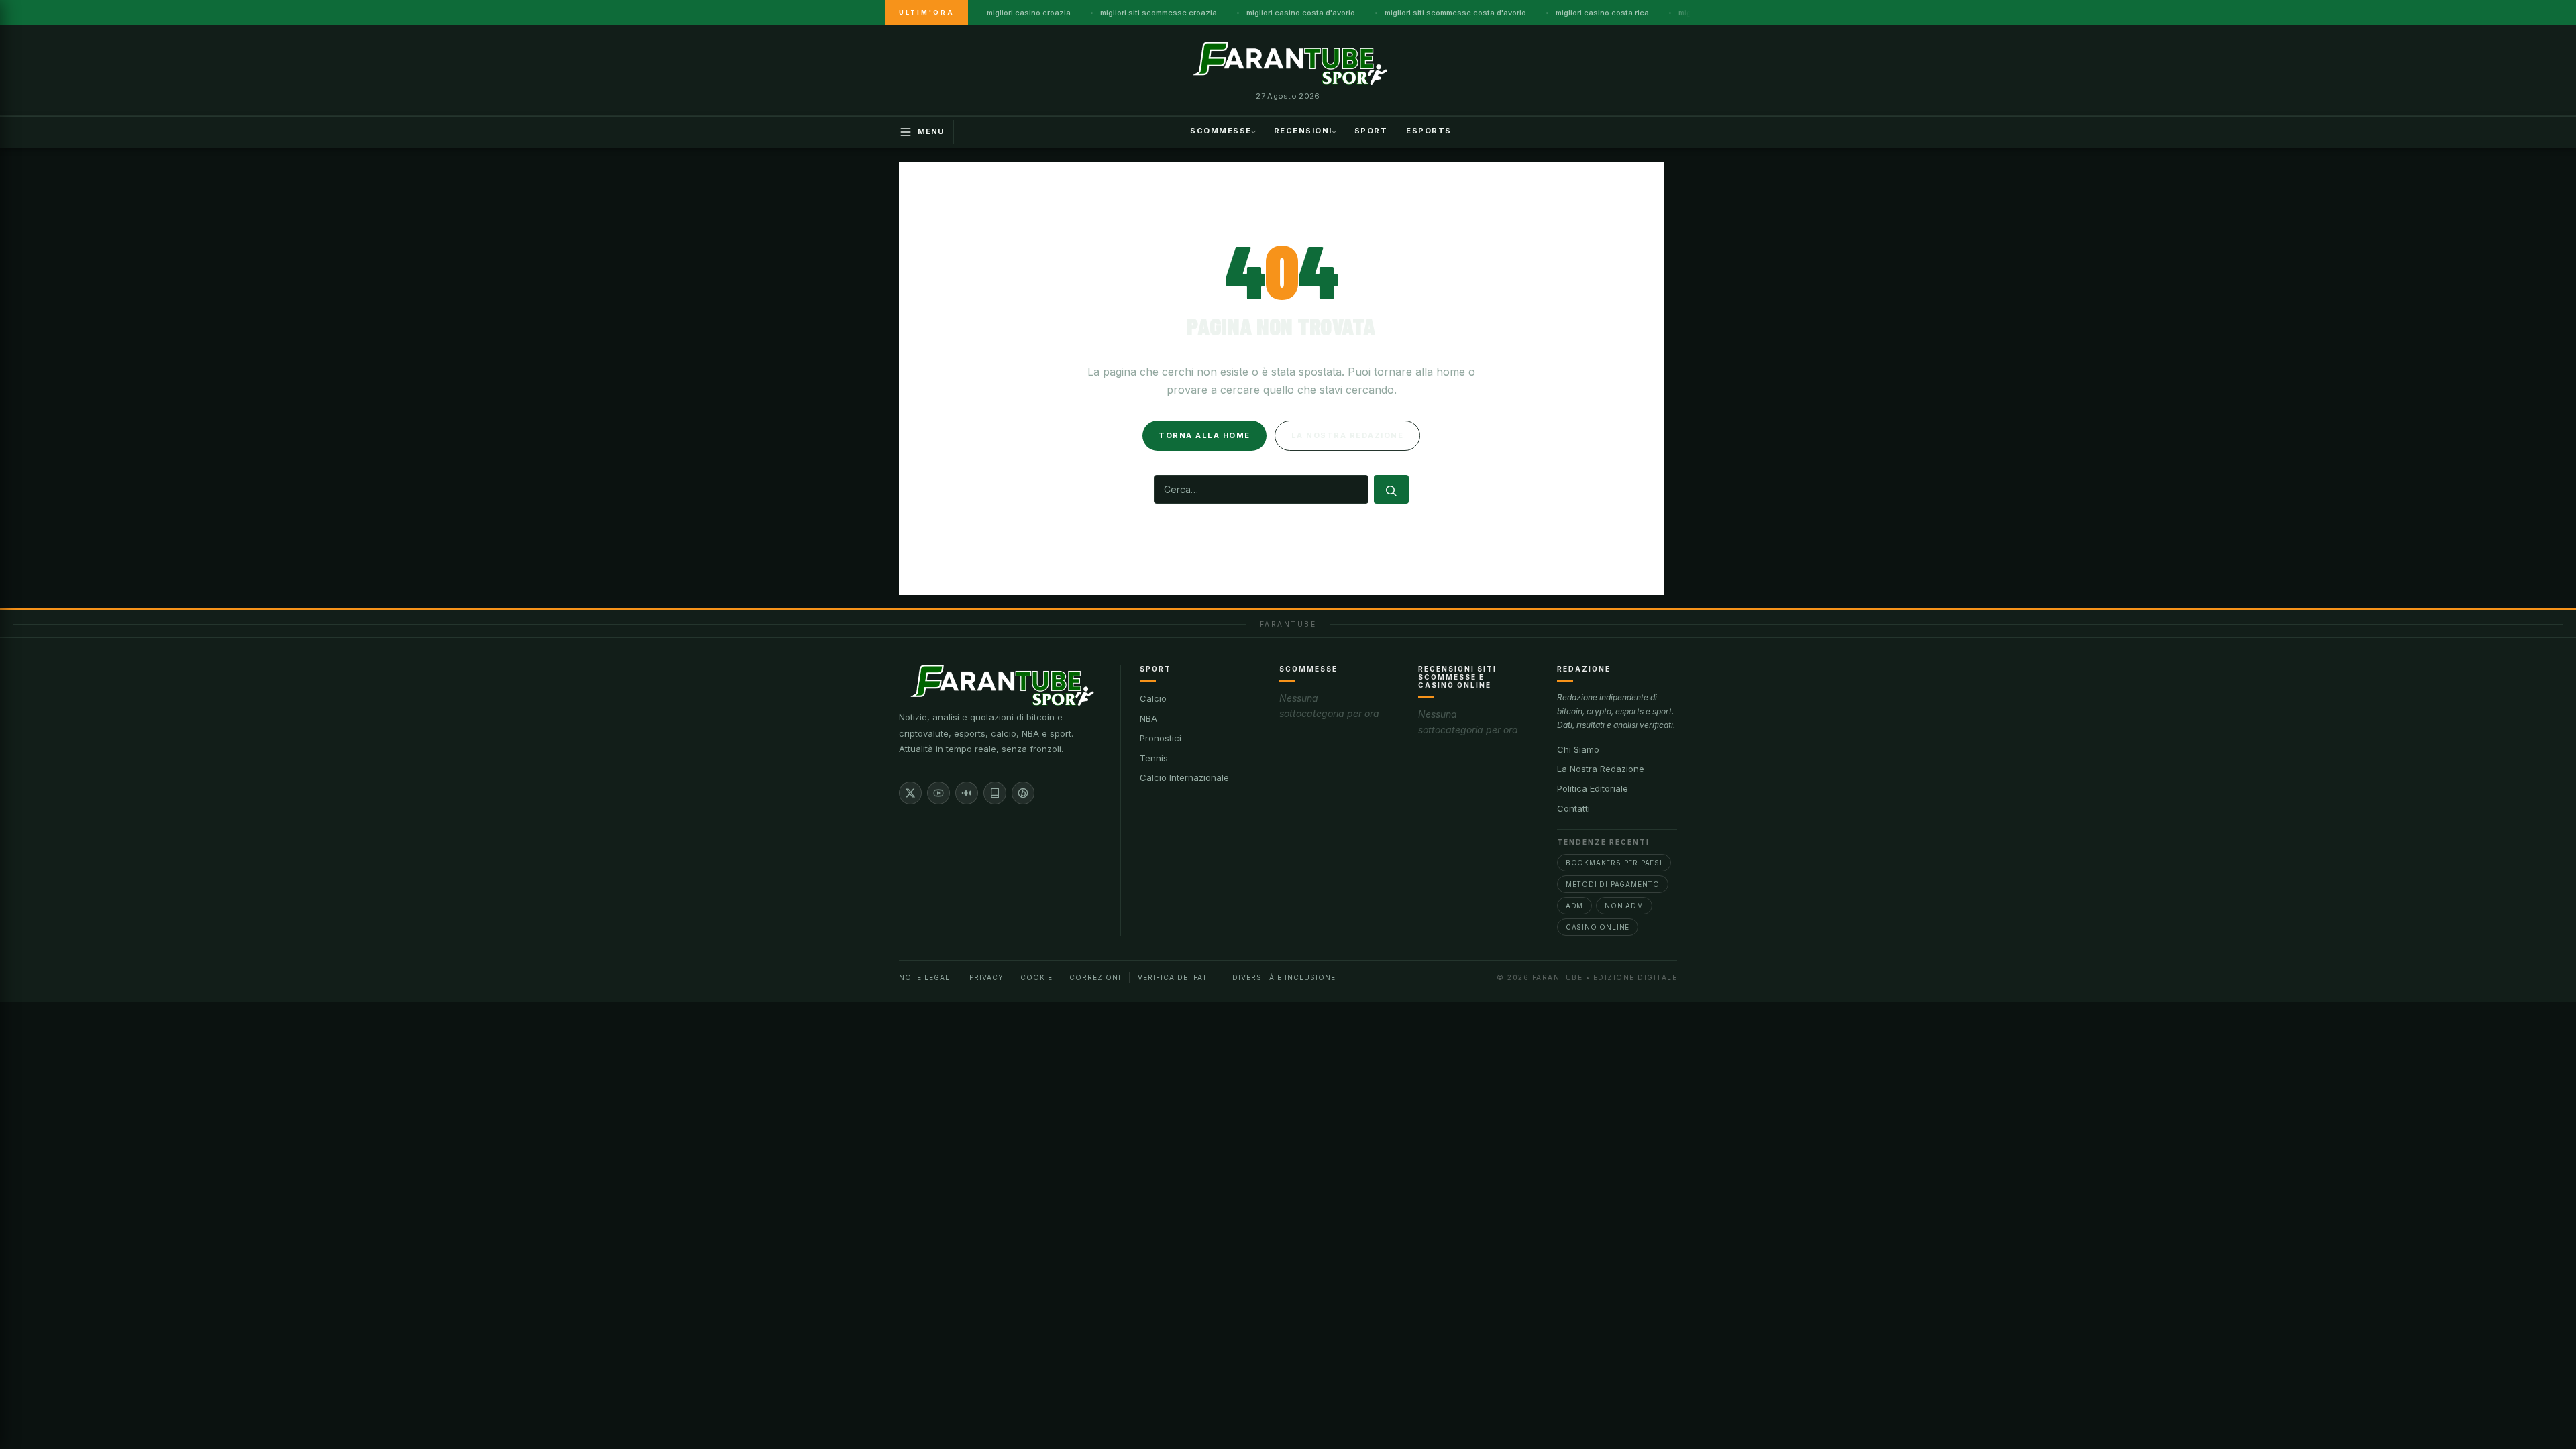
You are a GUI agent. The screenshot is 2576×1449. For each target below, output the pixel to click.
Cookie (1036, 977)
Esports (1429, 131)
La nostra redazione (1348, 435)
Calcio (1153, 698)
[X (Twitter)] (910, 793)
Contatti (1573, 808)
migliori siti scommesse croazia (1159, 13)
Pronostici (1161, 738)
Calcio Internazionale (1184, 777)
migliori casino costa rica (1602, 13)
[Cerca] (1391, 489)
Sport (1371, 131)
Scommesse (1221, 131)
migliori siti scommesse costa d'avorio (1455, 13)
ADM (1574, 906)
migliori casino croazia (1029, 13)
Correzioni (1095, 977)
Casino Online (1598, 927)
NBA (1148, 718)
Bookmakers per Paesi (1614, 863)
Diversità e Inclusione (1284, 977)
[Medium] (967, 793)
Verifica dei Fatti (1177, 977)
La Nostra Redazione (1601, 769)
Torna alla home (1204, 435)
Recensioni (1303, 131)
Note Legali (926, 977)
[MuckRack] (995, 793)
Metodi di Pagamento (1613, 884)
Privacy (986, 977)
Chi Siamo (1578, 749)
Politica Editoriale (1593, 788)
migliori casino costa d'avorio (1301, 13)
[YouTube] (938, 793)
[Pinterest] (1023, 793)
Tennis (1154, 758)
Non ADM (1624, 906)
